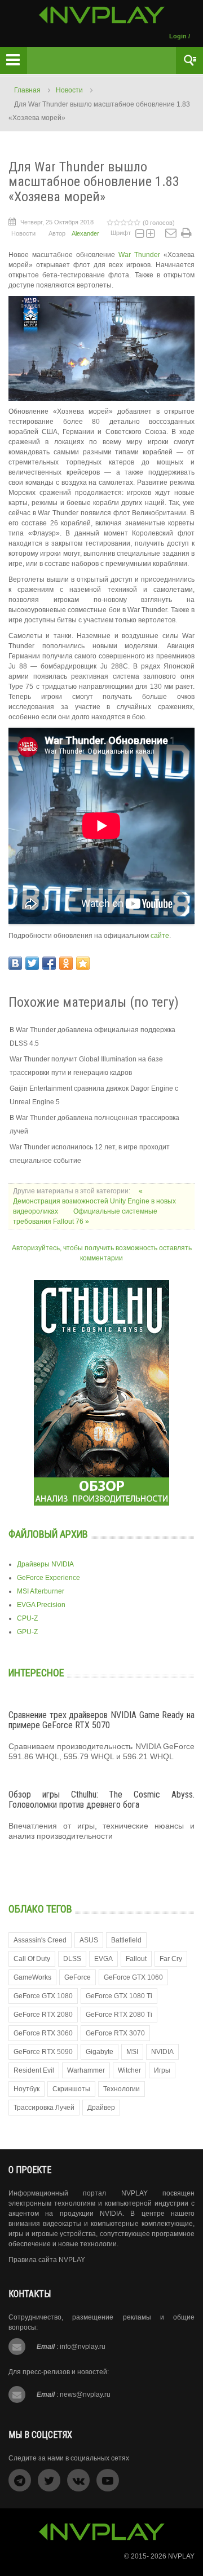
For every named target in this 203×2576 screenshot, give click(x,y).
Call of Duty (32, 1959)
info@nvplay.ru (83, 2347)
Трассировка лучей (44, 2108)
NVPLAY (181, 2556)
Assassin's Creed (40, 1940)
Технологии (122, 2089)
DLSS (72, 1959)
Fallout (136, 1959)
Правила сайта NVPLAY (47, 2260)
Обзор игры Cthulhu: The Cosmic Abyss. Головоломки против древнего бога (101, 1800)
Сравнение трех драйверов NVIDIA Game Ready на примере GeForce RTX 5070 (101, 1720)
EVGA (103, 1959)
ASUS (89, 1940)
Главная (27, 90)
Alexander (85, 233)
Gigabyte (100, 2052)
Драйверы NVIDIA (45, 1564)
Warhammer (86, 2070)
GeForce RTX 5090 (43, 2052)
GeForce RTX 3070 (115, 2033)
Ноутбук (27, 2089)
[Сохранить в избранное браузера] (83, 963)
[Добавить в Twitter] (32, 963)
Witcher (129, 2070)
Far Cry (171, 1959)
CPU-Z (27, 1618)
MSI (132, 2052)
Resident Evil (34, 2070)
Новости (69, 90)
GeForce (78, 1977)
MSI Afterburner (41, 1591)
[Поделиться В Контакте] (15, 963)
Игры (162, 2070)
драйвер (101, 2108)
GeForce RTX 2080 (43, 2015)
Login (178, 36)
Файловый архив (48, 1534)
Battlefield (126, 1940)
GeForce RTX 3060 (43, 2033)
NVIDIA (162, 2052)
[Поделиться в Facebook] (49, 963)
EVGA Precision (41, 1605)
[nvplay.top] (102, 15)
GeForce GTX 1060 (133, 1977)
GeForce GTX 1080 (43, 1996)
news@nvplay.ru (85, 2394)
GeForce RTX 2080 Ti (119, 2015)
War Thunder (139, 255)
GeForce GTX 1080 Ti (119, 1996)
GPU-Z (27, 1632)
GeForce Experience (48, 1578)
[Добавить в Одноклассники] (66, 963)
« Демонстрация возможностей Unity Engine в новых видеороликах (94, 1201)
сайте (160, 936)
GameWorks (32, 1977)
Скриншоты (71, 2089)
